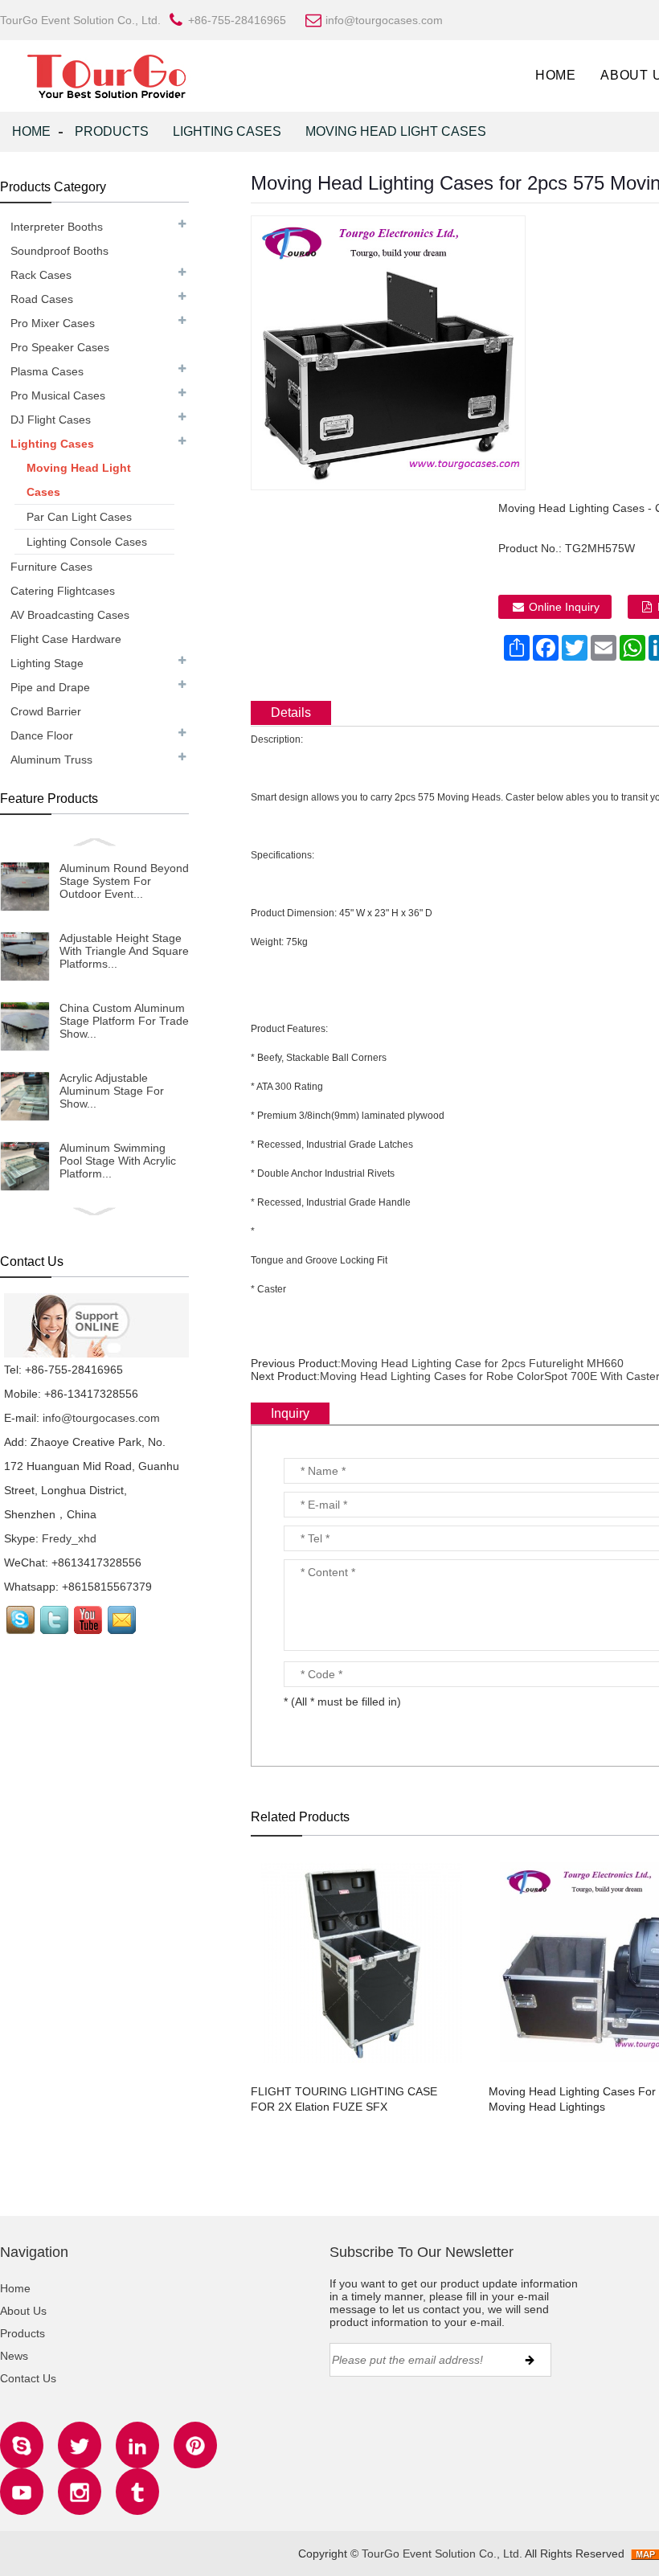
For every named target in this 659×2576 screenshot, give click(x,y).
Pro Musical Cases (58, 395)
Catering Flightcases (63, 591)
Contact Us (28, 2378)
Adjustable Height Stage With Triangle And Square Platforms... (124, 951)
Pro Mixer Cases (53, 323)
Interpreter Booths (57, 227)
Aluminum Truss (51, 760)
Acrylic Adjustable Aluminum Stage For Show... (112, 1091)
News (14, 2356)
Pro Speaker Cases (60, 347)
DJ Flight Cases (51, 420)
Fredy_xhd (69, 1538)
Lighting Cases (227, 131)
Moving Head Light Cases (396, 131)
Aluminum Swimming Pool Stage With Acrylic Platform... (118, 1161)
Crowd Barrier (46, 711)
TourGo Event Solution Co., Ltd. (442, 2553)
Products (112, 131)
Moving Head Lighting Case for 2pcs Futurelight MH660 (482, 1363)
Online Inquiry (564, 607)
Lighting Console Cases (87, 542)
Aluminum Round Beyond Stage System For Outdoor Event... (124, 881)
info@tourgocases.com (101, 1418)
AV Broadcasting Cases (70, 615)
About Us (23, 2311)
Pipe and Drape (50, 687)
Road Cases (42, 299)
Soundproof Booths (59, 251)
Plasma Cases (47, 371)
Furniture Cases (51, 567)
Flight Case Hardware (66, 639)
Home (556, 75)
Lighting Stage (47, 663)
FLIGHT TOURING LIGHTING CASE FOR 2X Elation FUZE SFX (344, 2099)
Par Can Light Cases (79, 517)
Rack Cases (41, 275)
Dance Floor (42, 735)
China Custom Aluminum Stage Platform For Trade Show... (124, 1021)
